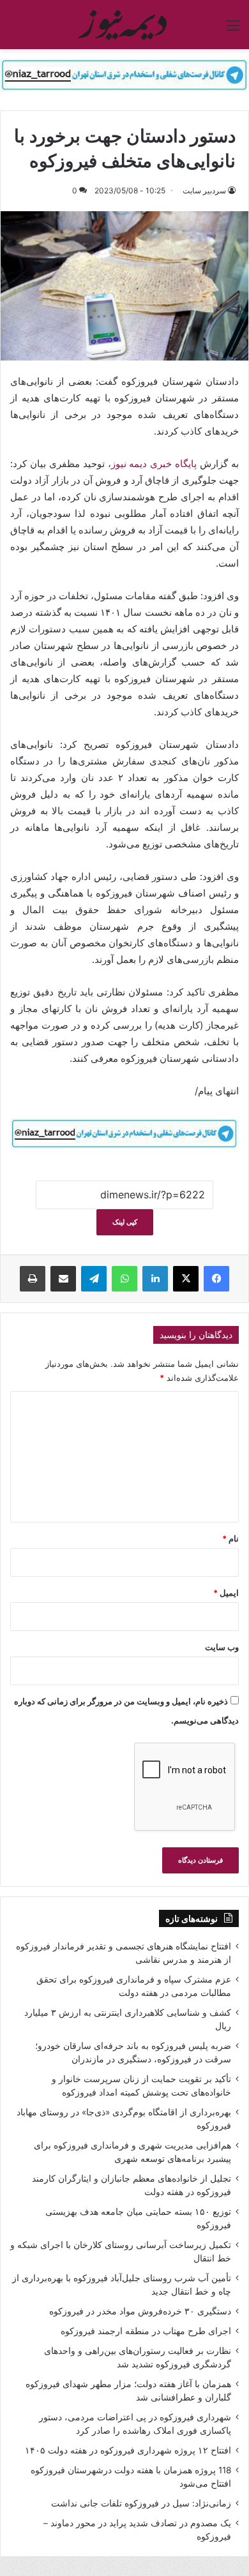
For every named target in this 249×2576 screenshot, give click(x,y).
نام (230, 1538)
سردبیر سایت (204, 190)
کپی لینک (125, 1222)
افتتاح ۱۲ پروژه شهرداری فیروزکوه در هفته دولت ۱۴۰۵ (128, 2450)
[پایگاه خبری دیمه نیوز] (124, 25)
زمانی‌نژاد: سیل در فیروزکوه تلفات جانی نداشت (141, 2503)
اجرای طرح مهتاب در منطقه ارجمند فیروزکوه (146, 2331)
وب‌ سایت (222, 1647)
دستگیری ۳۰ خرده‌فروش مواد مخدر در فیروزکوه (140, 2311)
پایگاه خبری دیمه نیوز (154, 464)
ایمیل (226, 1593)
